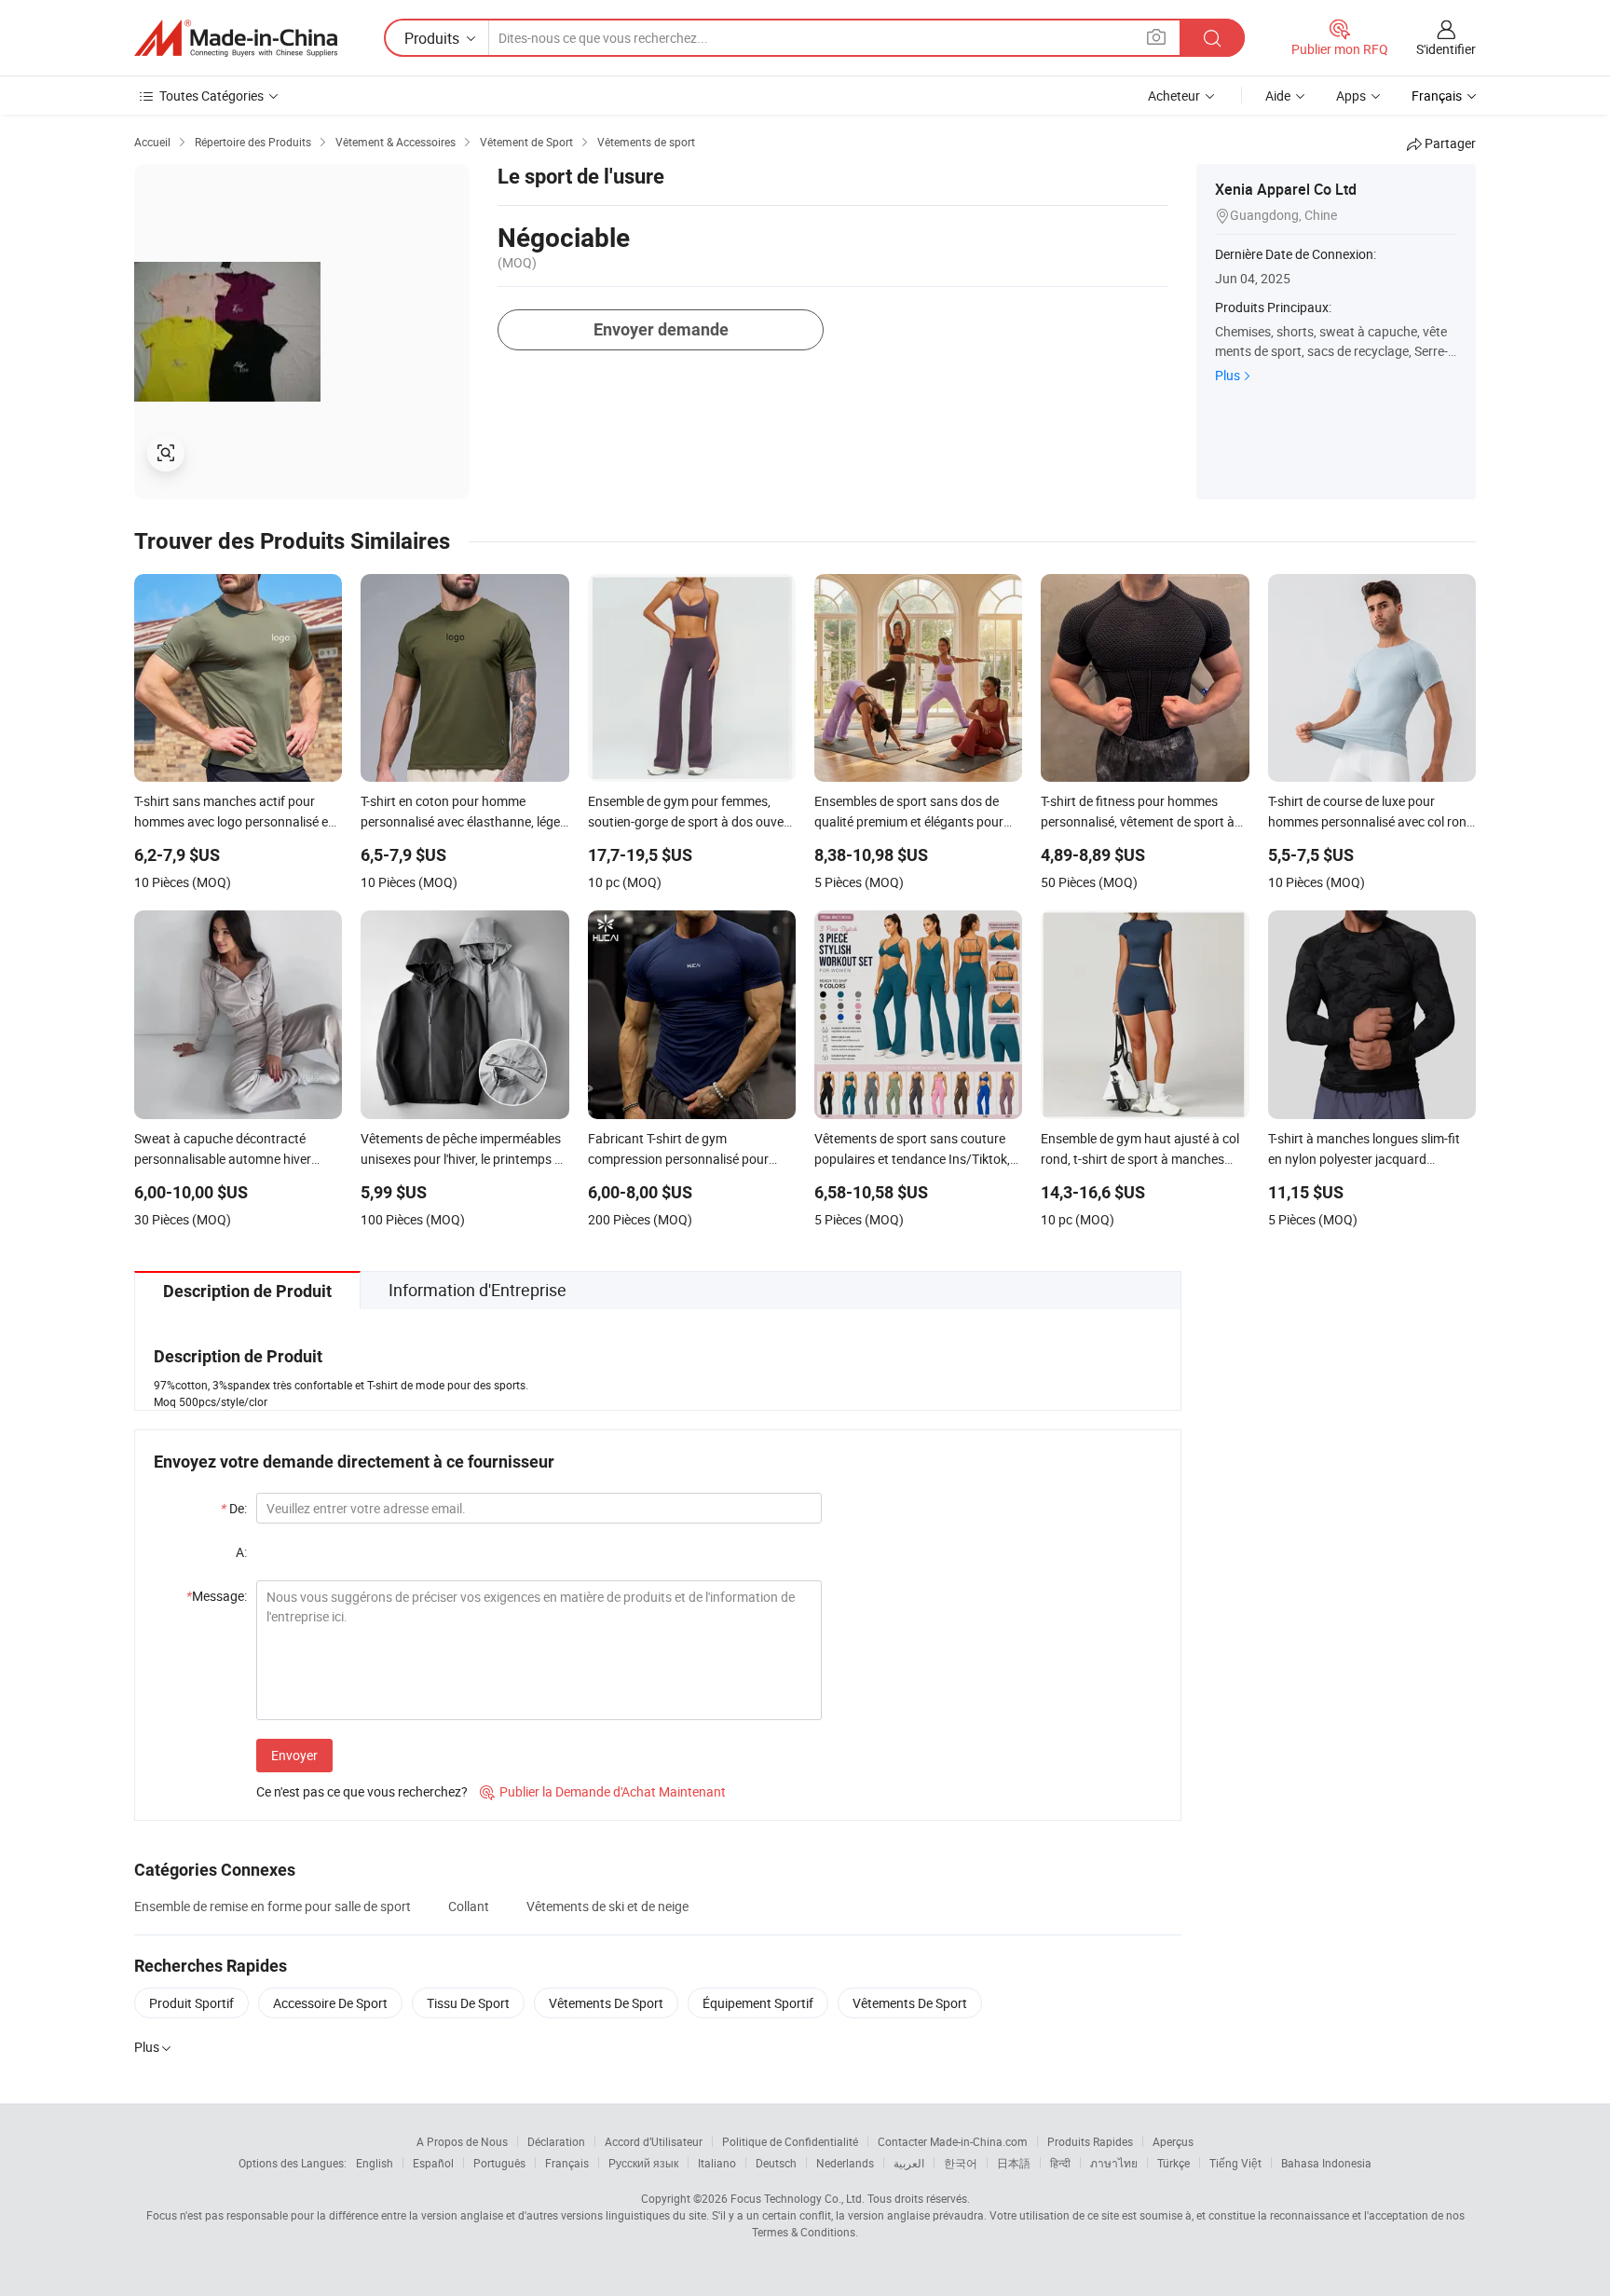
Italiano (717, 2163)
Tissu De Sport (468, 2003)
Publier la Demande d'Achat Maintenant (603, 1791)
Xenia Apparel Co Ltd (1286, 189)
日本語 (1014, 2163)
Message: (217, 1596)
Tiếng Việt (1235, 2163)
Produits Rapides (1090, 2141)
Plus (1228, 375)
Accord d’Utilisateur (654, 2141)
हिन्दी (1060, 2163)
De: (234, 1508)
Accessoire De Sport (330, 2003)
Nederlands (845, 2163)
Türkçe (1173, 2163)
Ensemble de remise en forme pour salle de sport (273, 1906)
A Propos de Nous (462, 2141)
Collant (469, 1906)
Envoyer (294, 1755)
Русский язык (643, 2163)
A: (241, 1552)
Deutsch (776, 2163)
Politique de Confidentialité (790, 2141)
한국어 (961, 2163)
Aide (1278, 96)
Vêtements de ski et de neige (607, 1906)
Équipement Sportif (758, 2003)
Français (567, 2163)
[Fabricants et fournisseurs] (236, 38)
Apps (1351, 96)
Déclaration (556, 2141)
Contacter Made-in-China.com (953, 2141)
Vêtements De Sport (606, 2003)
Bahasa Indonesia (1326, 2163)
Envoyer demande (661, 329)
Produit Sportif (191, 2003)
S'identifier (1446, 49)
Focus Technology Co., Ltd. (798, 2198)
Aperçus (1173, 2141)
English (375, 2163)
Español (433, 2163)
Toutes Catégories (211, 96)
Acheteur (1174, 96)
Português (499, 2163)
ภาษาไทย (1114, 2163)
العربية (909, 2163)
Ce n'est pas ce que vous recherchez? (362, 1791)
